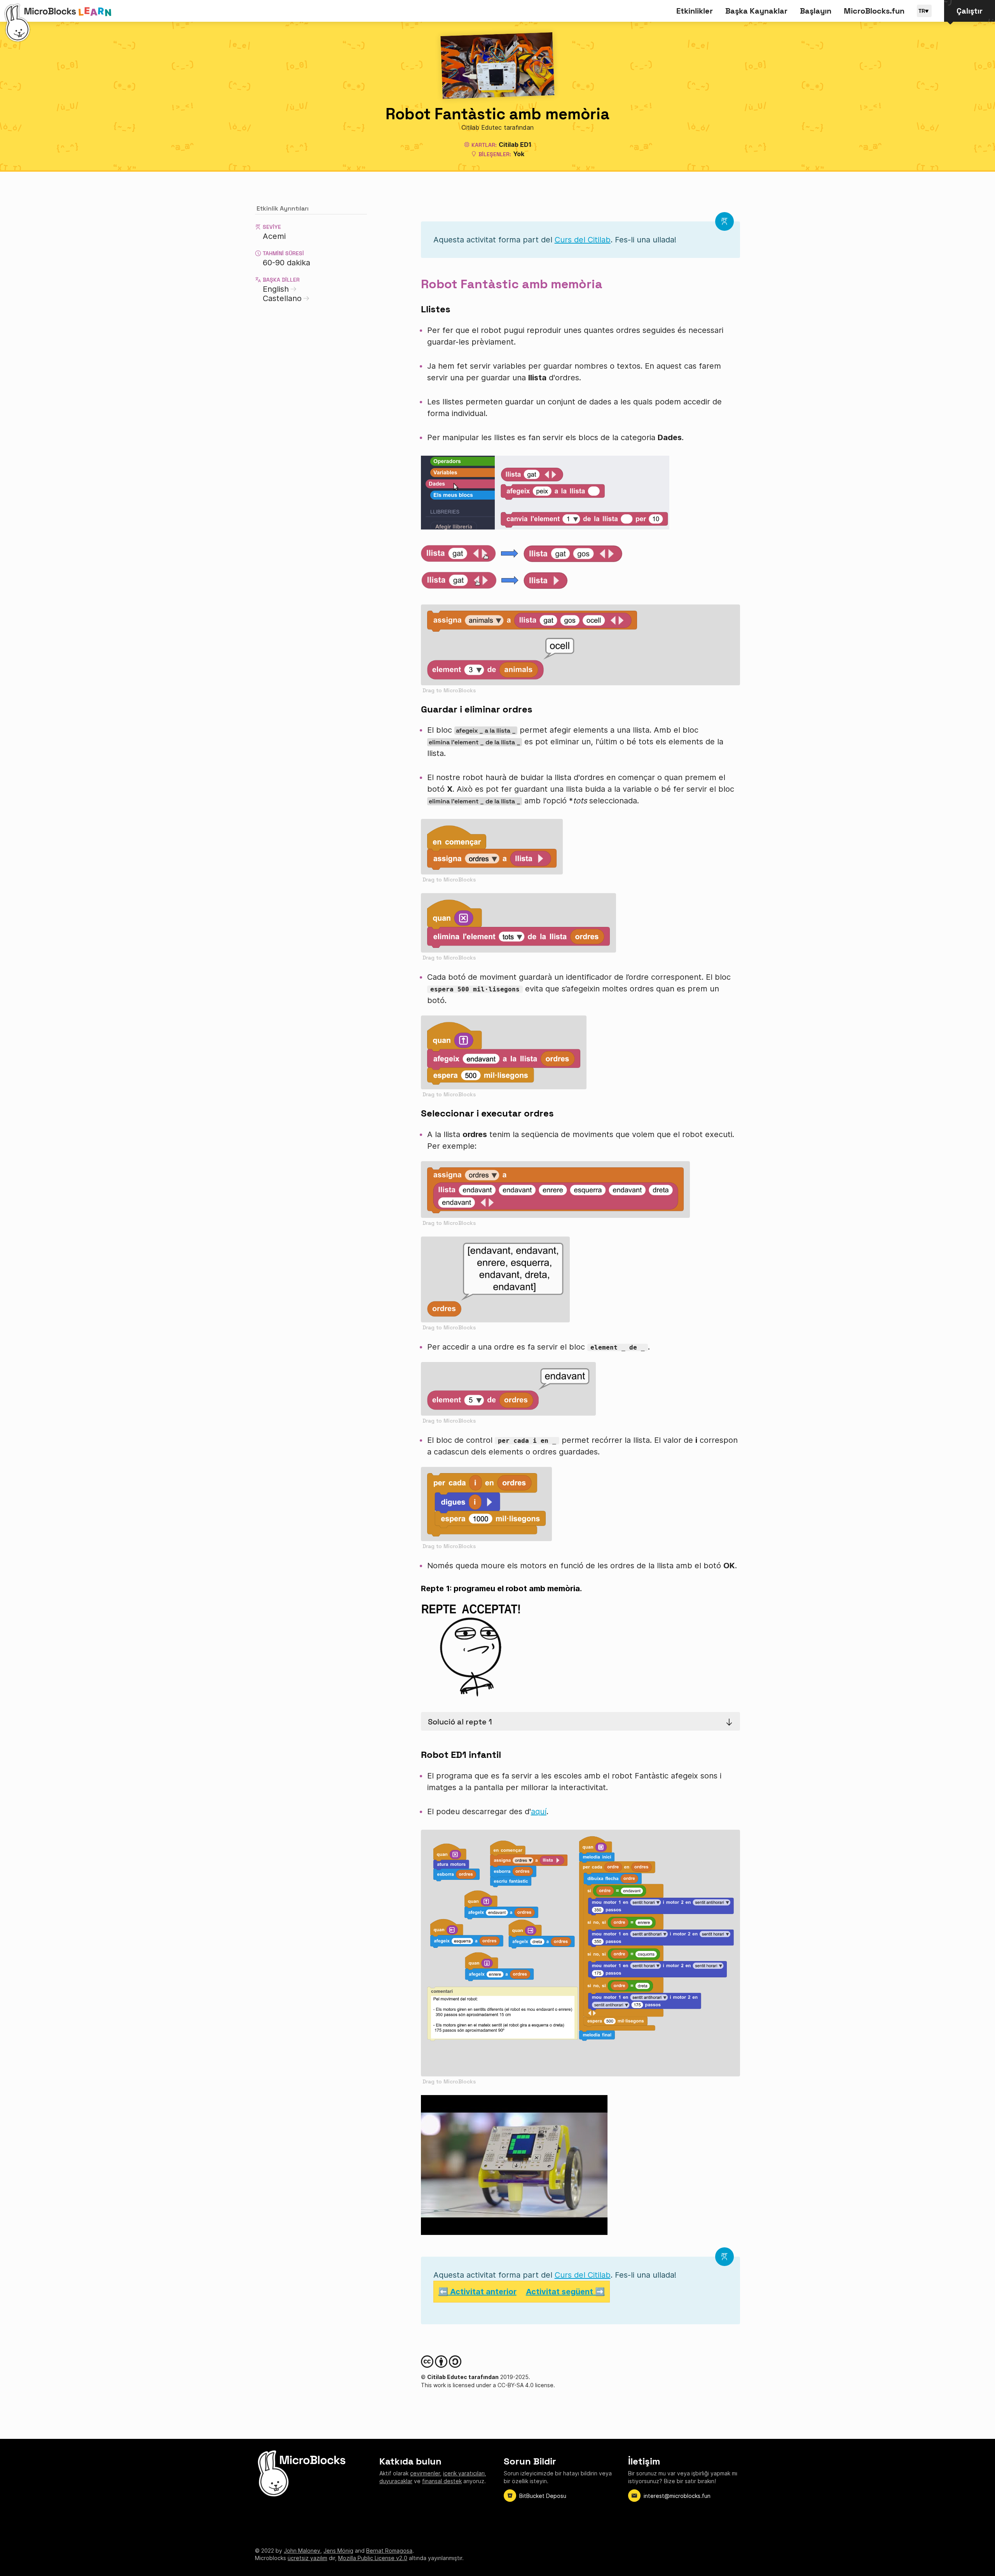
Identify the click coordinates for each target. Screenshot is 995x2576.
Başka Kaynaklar (756, 11)
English (276, 289)
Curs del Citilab (583, 240)
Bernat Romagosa (389, 2551)
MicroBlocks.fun (874, 11)
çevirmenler (425, 2473)
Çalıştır (970, 11)
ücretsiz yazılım (307, 2558)
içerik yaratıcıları (464, 2473)
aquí (539, 1811)
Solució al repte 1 (460, 1722)
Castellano (282, 298)
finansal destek (442, 2481)
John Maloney (302, 2551)
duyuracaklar (396, 2481)
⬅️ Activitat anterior (477, 2292)
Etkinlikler (695, 11)
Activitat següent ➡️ (565, 2292)
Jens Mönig (338, 2551)
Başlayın (816, 11)
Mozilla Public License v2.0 (373, 2558)
